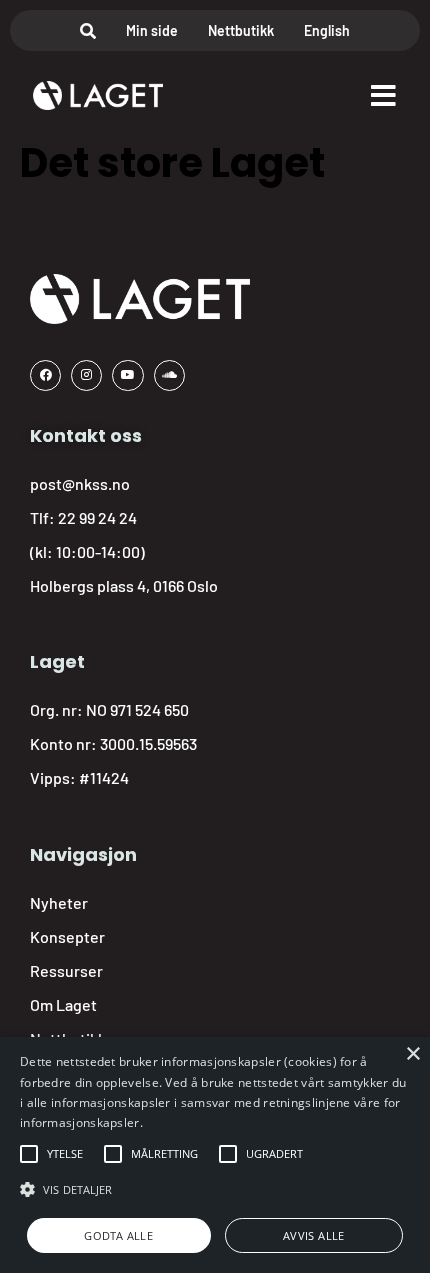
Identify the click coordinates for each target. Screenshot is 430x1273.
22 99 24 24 (97, 517)
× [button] (412, 1054)
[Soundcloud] (169, 375)
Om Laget (63, 1004)
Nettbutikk (241, 30)
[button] (65, 1154)
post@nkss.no (80, 483)
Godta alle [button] (118, 1235)
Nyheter (59, 902)
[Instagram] (86, 375)
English (327, 30)
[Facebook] (45, 375)
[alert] (215, 1155)
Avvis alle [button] (314, 1235)
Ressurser (66, 970)
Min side (152, 30)
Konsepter (67, 936)
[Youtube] (127, 375)
